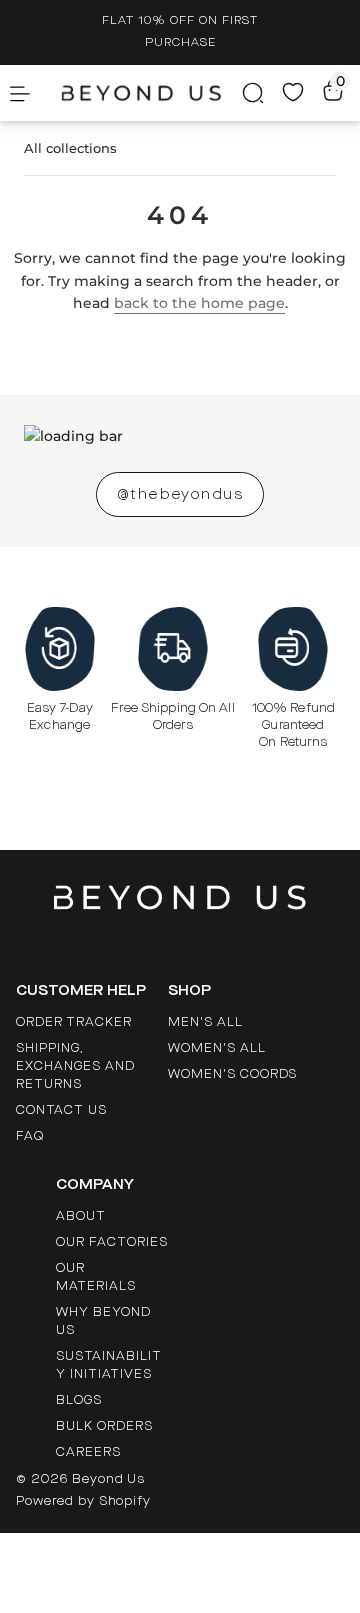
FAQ (30, 1136)
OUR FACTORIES (111, 1242)
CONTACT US (61, 1110)
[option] (180, 32)
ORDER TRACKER (73, 1022)
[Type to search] (234, 93)
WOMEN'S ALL (217, 1048)
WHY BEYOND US (103, 1321)
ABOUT (81, 1216)
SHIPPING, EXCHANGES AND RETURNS (75, 1066)
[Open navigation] (51, 93)
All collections (70, 148)
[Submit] (234, 93)
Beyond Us (109, 1479)
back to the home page (199, 303)
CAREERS (88, 1452)
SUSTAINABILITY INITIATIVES (108, 1365)
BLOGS (79, 1400)
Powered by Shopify (83, 1501)
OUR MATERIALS (96, 1277)
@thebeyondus (180, 494)
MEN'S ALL (205, 1022)
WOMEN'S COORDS (232, 1074)
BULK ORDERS (104, 1426)
